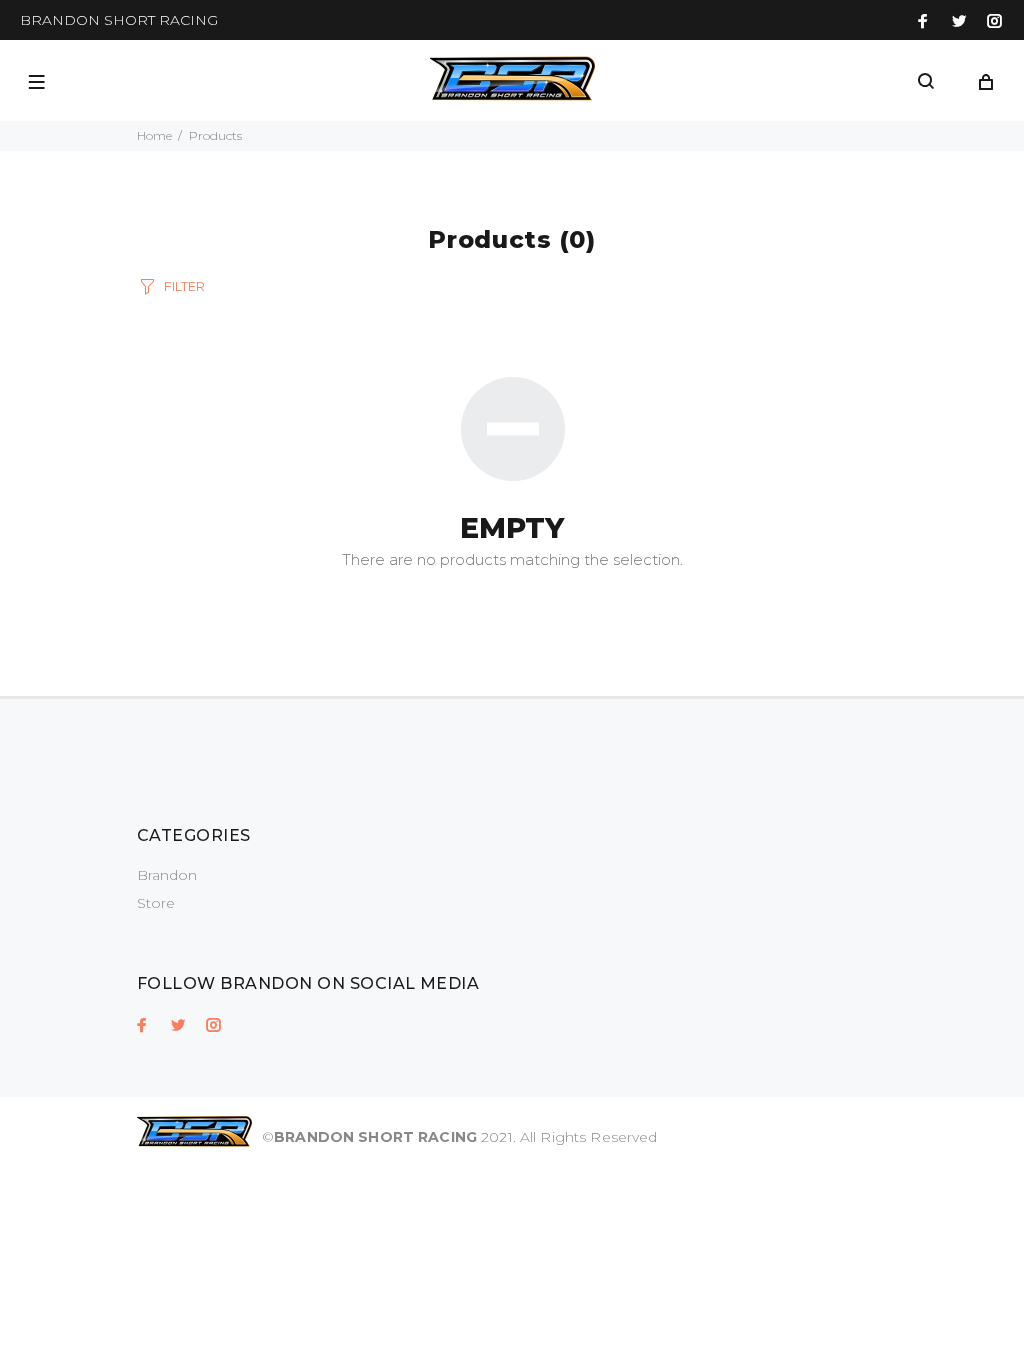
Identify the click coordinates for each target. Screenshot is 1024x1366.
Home (154, 135)
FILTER (184, 286)
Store (156, 903)
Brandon (167, 875)
